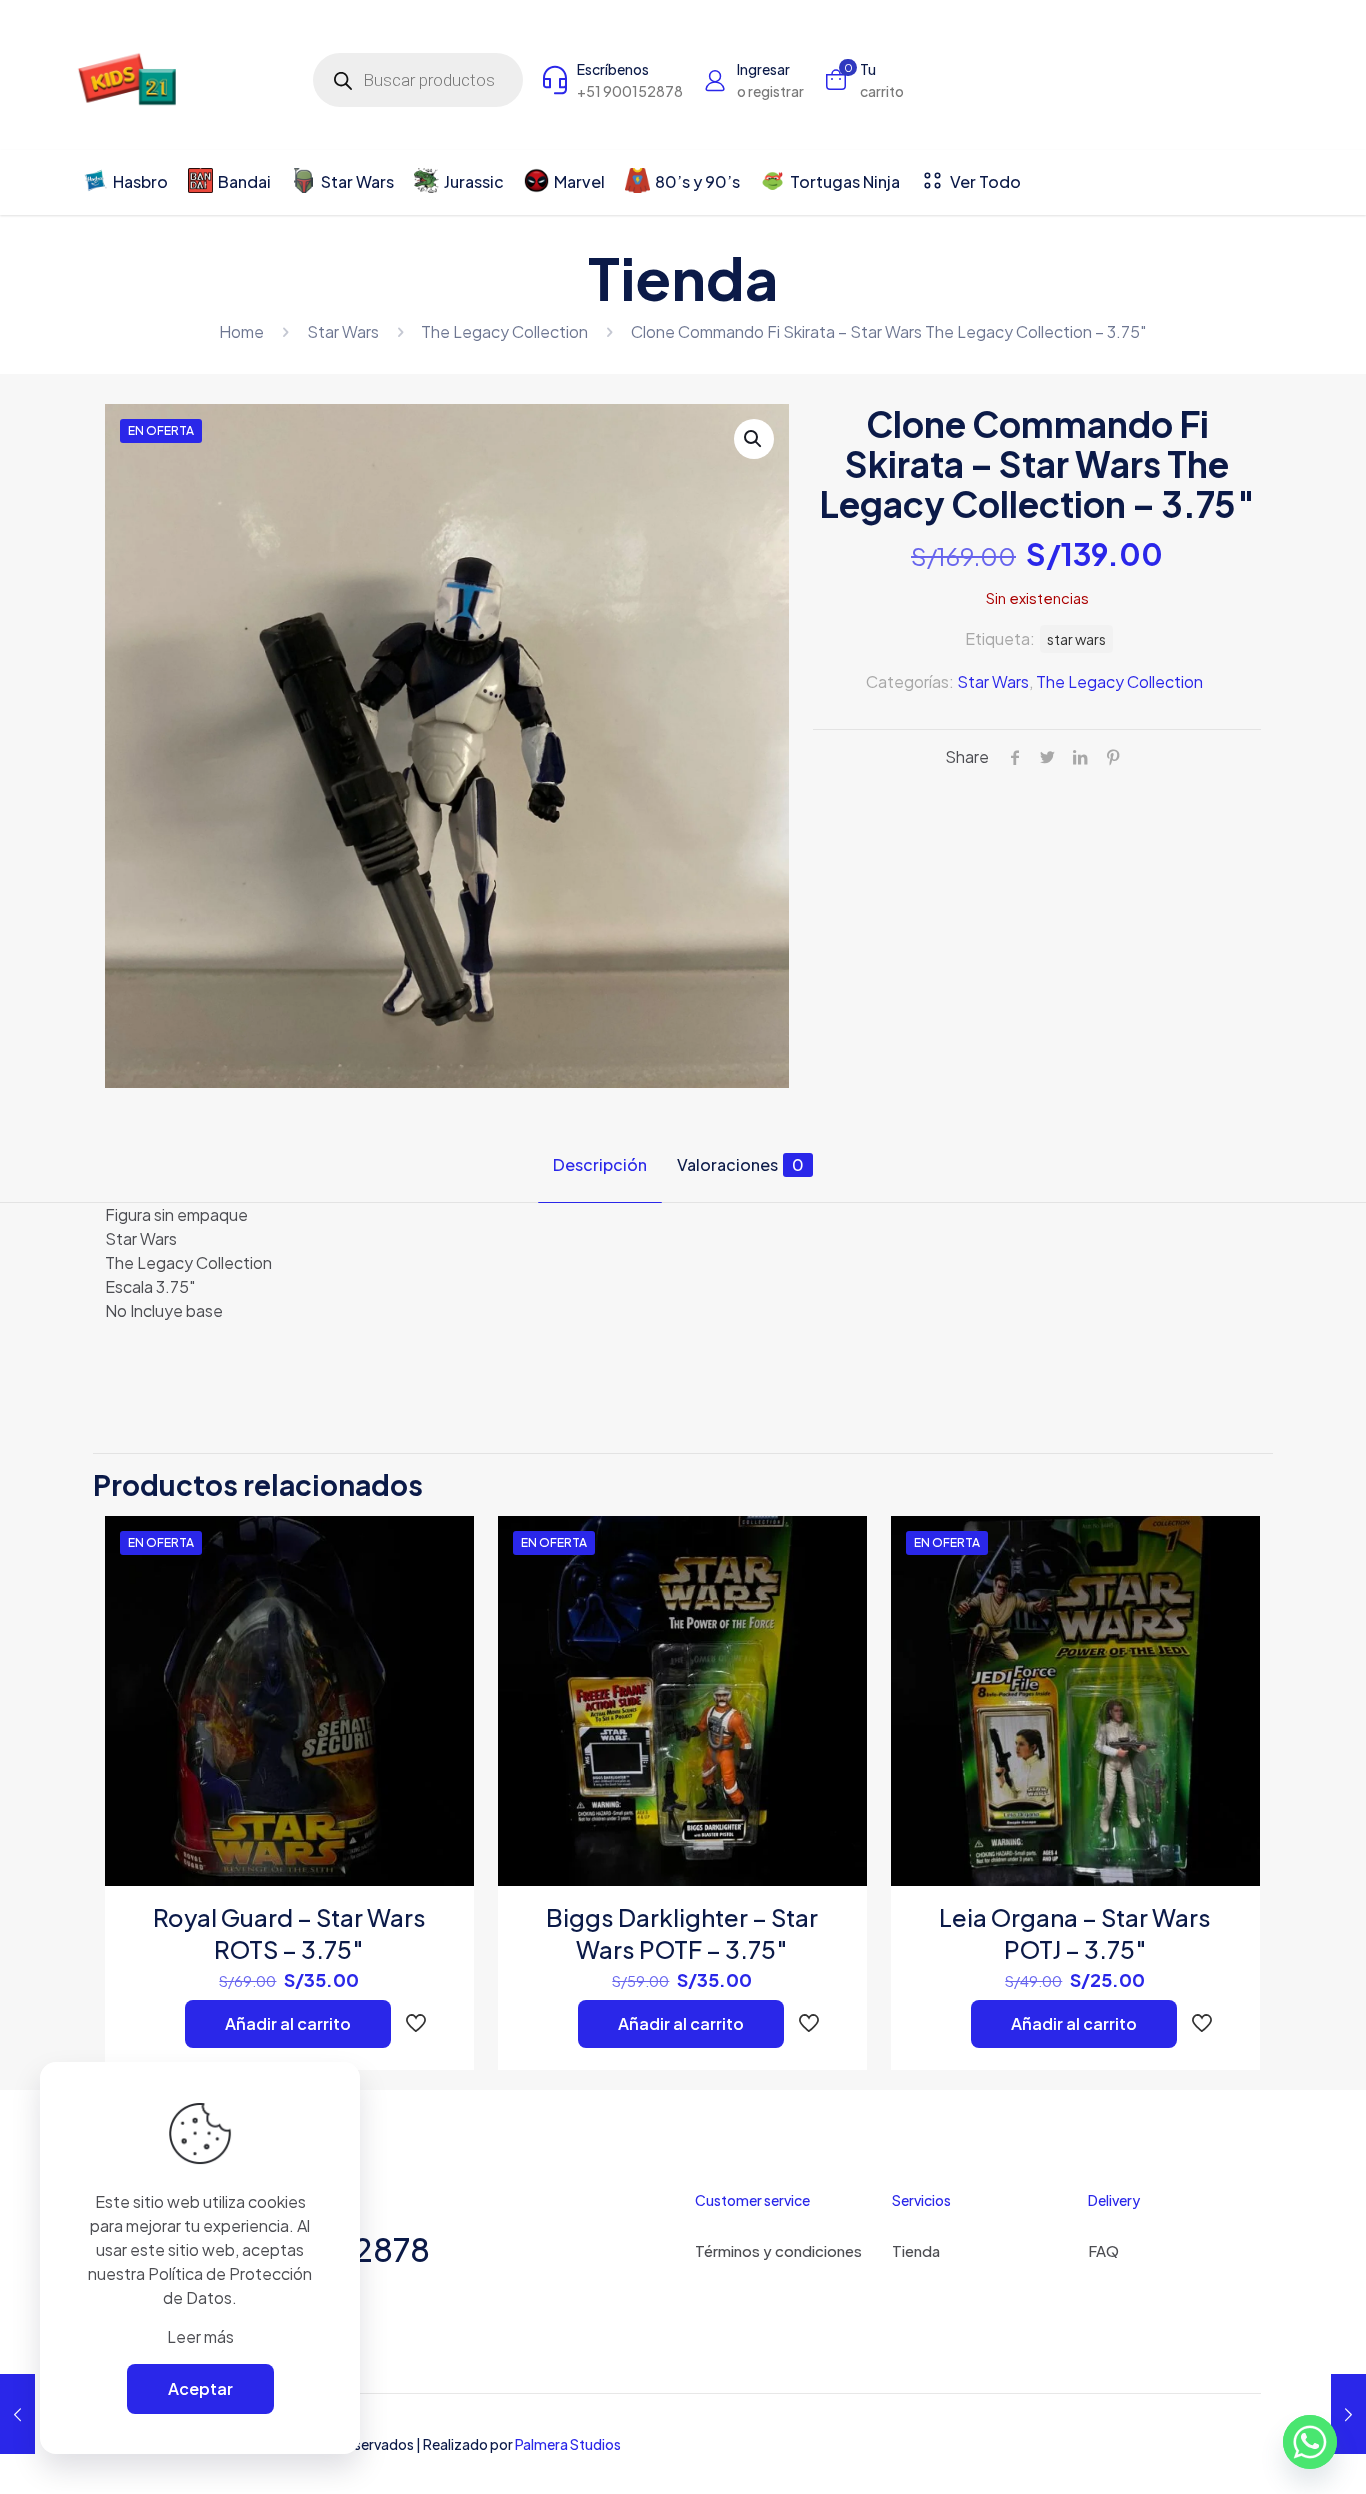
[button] (754, 439)
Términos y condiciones (778, 2250)
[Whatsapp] (1310, 2442)
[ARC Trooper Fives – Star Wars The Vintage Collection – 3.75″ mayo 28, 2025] (1348, 2414)
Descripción (600, 1164)
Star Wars (343, 331)
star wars (1076, 639)
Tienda (916, 2250)
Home (241, 331)
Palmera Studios (568, 2444)
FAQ (1103, 2250)
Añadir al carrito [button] (288, 2023)
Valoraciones (740, 1164)
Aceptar (200, 2388)
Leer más (200, 2336)
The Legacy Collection (504, 331)
